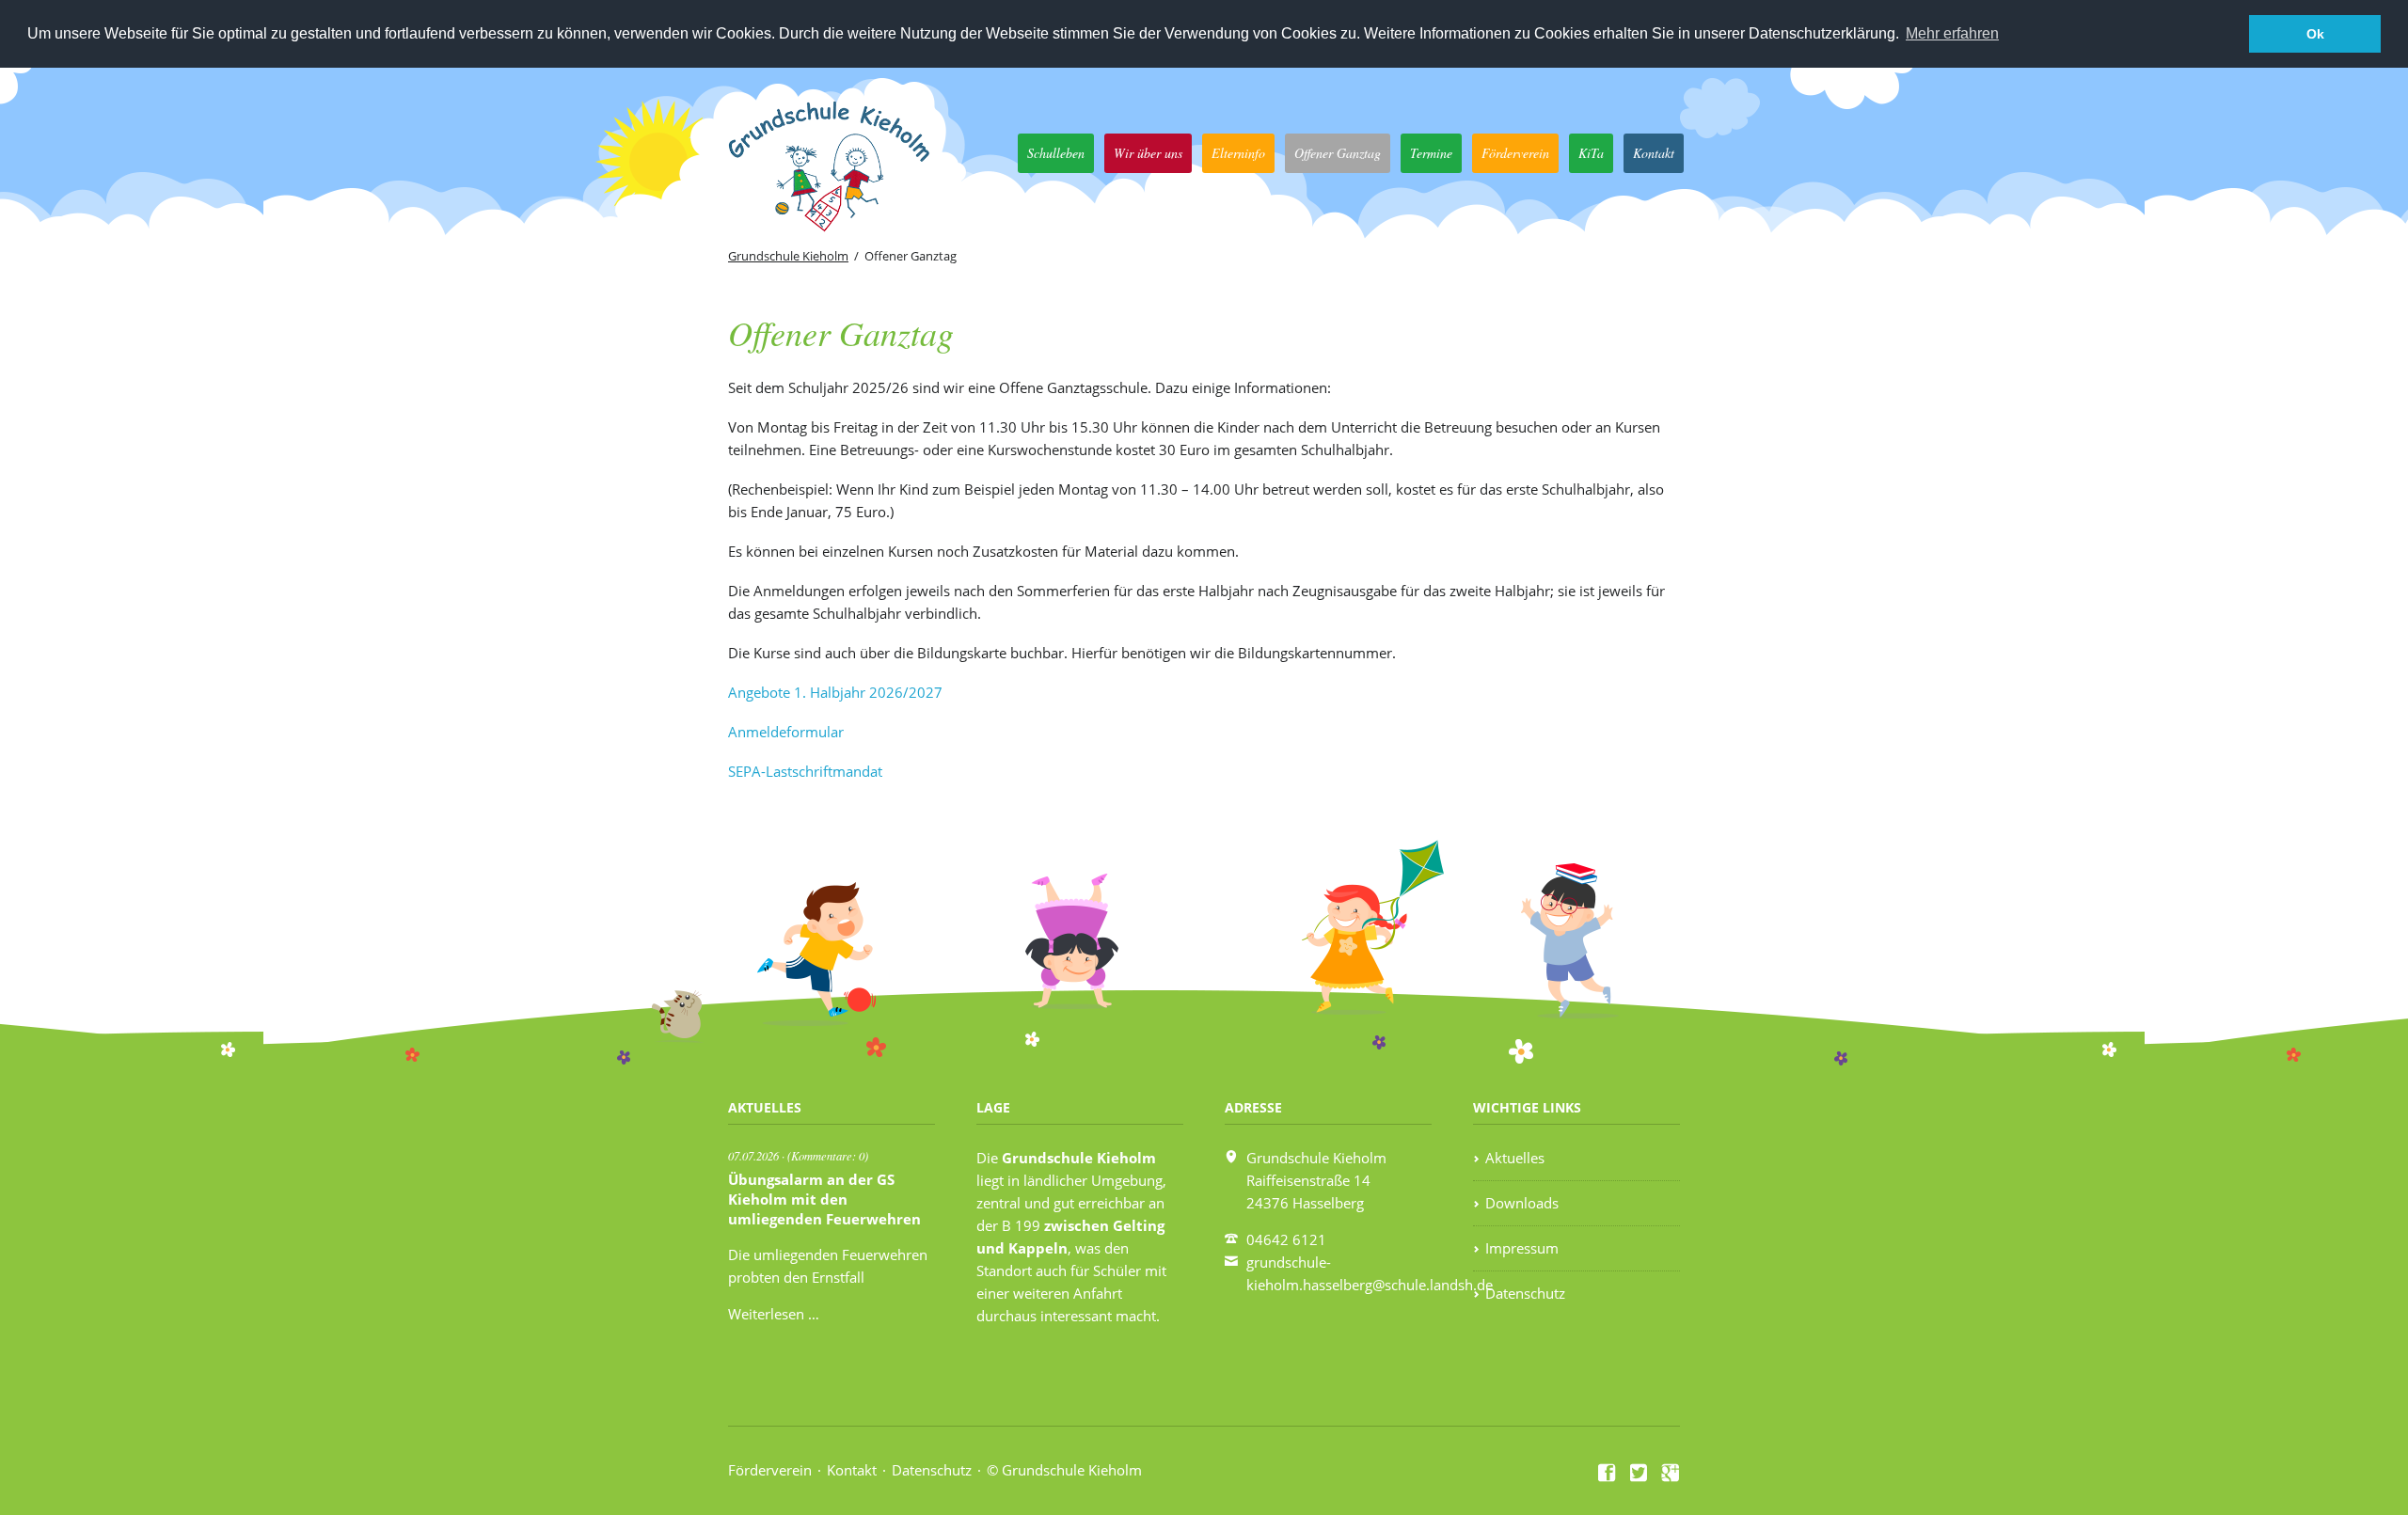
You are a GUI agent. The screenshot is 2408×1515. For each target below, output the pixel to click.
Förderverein (1515, 153)
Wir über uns (1148, 153)
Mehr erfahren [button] (1952, 33)
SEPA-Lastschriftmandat (805, 771)
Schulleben (1056, 153)
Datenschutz (1525, 1293)
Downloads (1522, 1203)
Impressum (1522, 1248)
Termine (1431, 153)
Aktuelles (1515, 1158)
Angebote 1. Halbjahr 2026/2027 (835, 692)
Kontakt (1654, 153)
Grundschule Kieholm (788, 256)
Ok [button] (2315, 34)
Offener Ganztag (1338, 153)
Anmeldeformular (786, 732)
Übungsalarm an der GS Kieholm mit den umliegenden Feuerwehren (824, 1199)
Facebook (1608, 1473)
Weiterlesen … (774, 1314)
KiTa (1591, 153)
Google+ (1671, 1473)
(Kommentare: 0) (828, 1155)
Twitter (1640, 1473)
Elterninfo (1238, 153)
